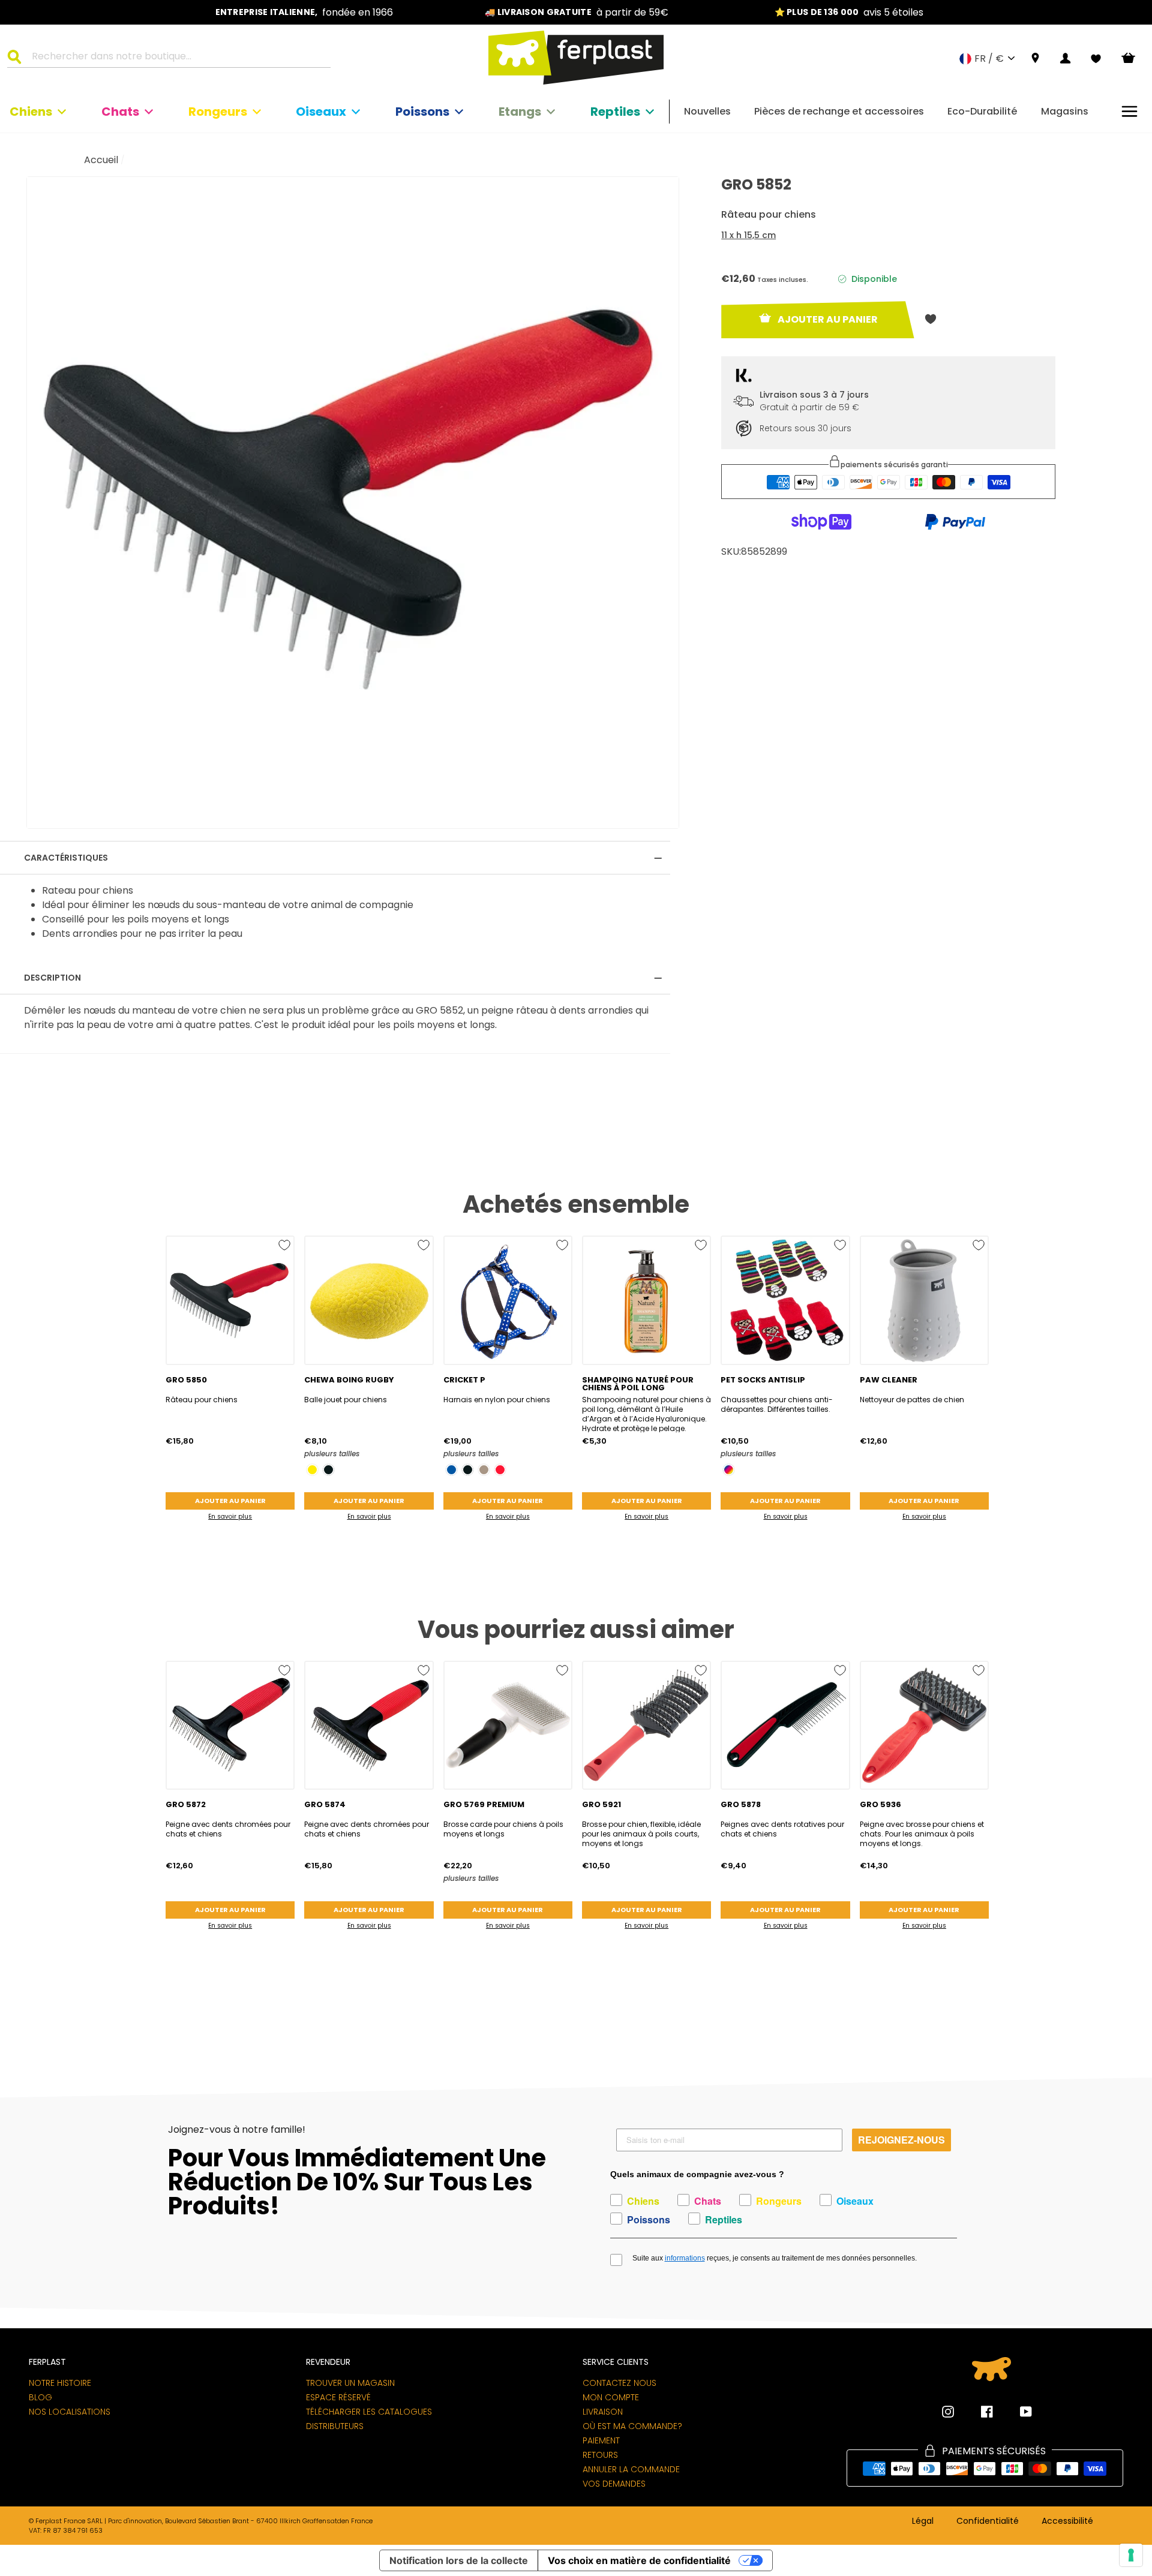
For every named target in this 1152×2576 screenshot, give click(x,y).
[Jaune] (312, 1470)
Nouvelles (707, 111)
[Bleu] (451, 1470)
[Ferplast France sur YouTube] (1017, 2412)
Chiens (31, 112)
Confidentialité (988, 2521)
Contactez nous (619, 2383)
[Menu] (1129, 111)
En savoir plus (230, 1517)
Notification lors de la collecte (459, 2560)
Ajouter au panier (230, 1501)
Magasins (1065, 111)
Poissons (422, 112)
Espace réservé (338, 2397)
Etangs (520, 112)
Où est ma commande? (632, 2426)
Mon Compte (611, 2397)
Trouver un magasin (350, 2383)
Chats (120, 112)
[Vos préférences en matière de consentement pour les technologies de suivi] (1131, 2555)
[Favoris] (1096, 59)
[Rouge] (500, 1470)
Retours (600, 2455)
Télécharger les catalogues (369, 2412)
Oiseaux (321, 112)
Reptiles (615, 112)
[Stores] (1035, 58)
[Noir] (328, 1470)
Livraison (603, 2412)
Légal (923, 2521)
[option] (304, 12)
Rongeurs (218, 112)
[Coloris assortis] (729, 1470)
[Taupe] (484, 1470)
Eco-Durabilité (982, 111)
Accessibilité (1067, 2521)
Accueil (101, 160)
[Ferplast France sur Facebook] (978, 2412)
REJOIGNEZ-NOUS (901, 2140)
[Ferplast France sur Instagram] (948, 2412)
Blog (40, 2397)
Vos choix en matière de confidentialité (639, 2560)
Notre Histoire (60, 2383)
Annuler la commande (631, 2469)
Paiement (601, 2440)
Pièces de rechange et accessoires (839, 111)
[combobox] (176, 58)
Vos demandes (614, 2484)
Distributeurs (335, 2426)
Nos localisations (70, 2412)
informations (685, 2258)
